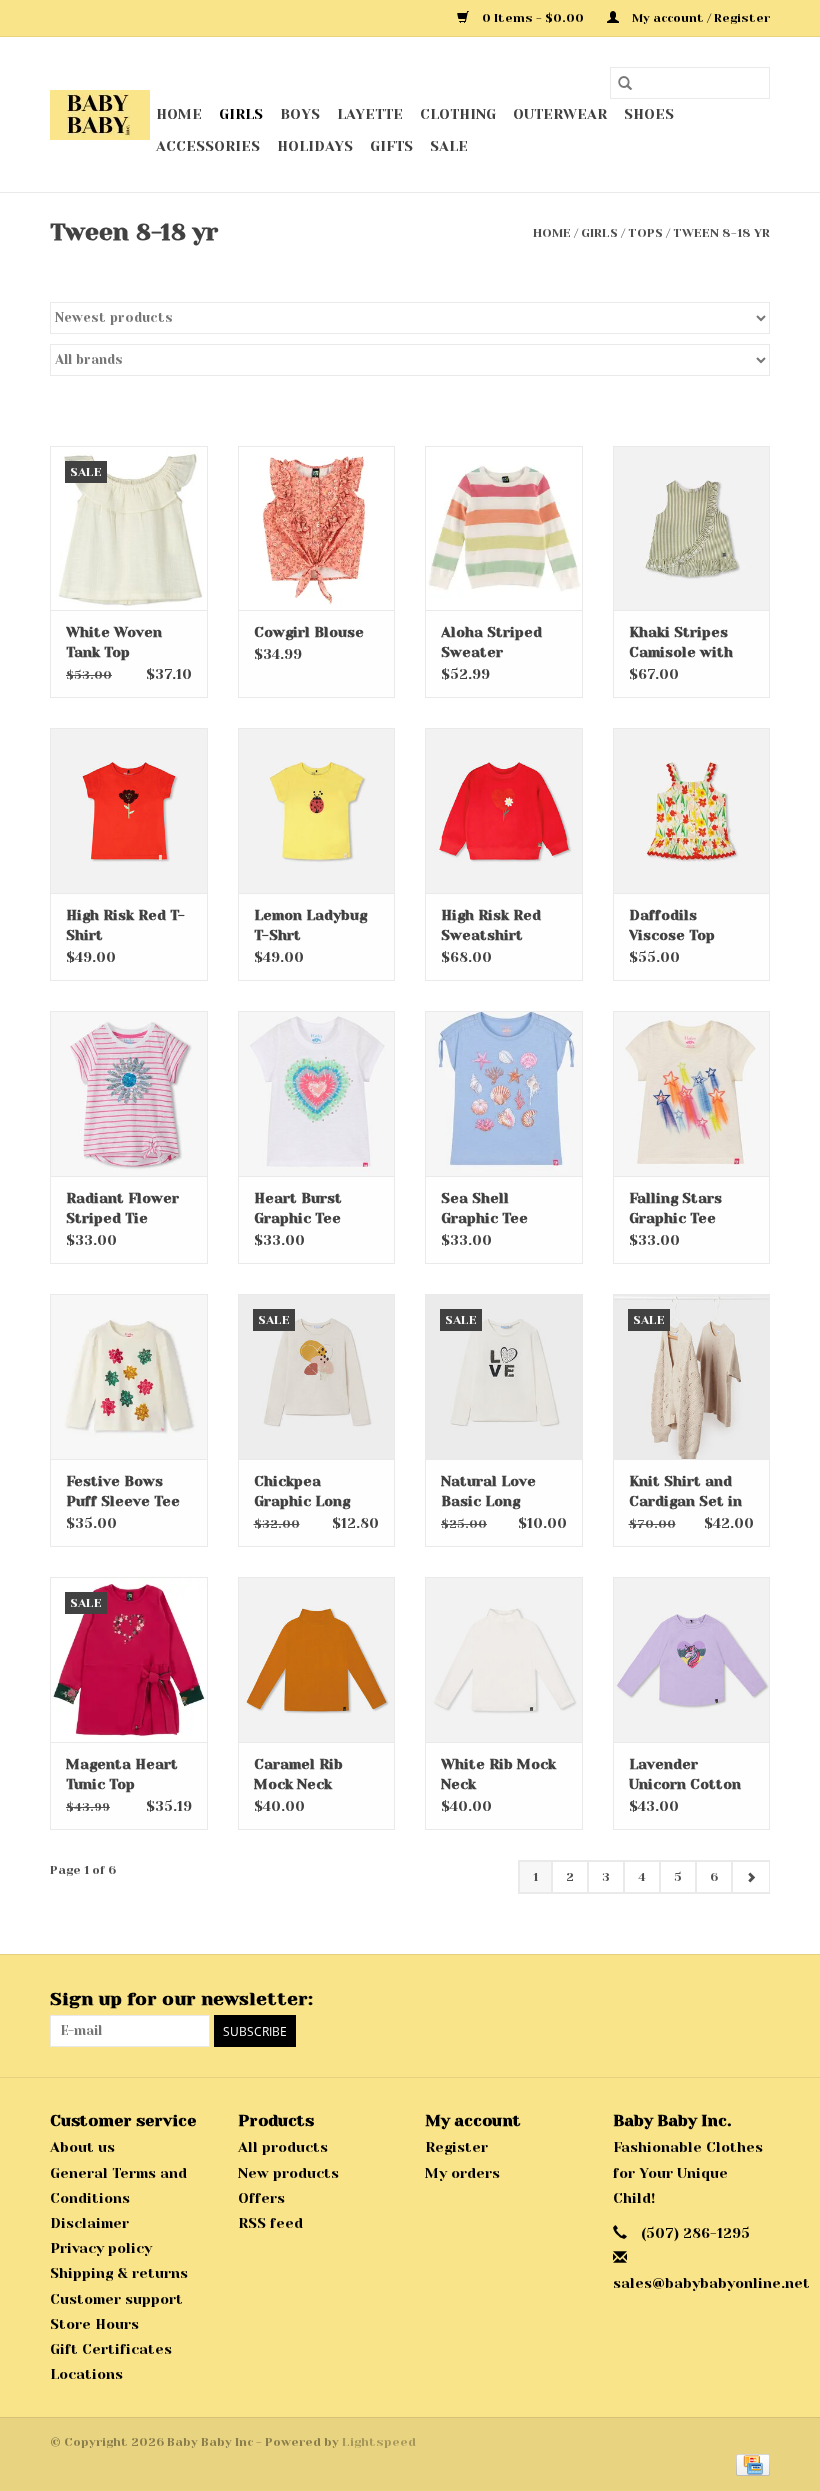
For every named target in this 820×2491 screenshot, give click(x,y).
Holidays (315, 146)
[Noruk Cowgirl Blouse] (317, 528)
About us (82, 2147)
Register (456, 2147)
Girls (241, 114)
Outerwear (560, 114)
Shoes (649, 114)
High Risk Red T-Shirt (125, 925)
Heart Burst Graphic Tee (298, 1208)
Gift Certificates (111, 2349)
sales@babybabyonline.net (711, 2283)
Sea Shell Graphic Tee (484, 1208)
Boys (300, 114)
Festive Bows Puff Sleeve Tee (123, 1491)
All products (283, 2147)
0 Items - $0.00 (533, 18)
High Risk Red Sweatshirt (491, 925)
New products (288, 2173)
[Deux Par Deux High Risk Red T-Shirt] (129, 810)
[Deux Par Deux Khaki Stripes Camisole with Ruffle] (692, 528)
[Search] (625, 83)
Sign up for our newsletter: (181, 1999)
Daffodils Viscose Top (672, 925)
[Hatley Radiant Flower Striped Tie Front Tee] (129, 1093)
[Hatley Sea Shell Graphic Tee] (504, 1093)
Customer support (116, 2299)
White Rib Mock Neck (498, 1774)
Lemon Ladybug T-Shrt (310, 925)
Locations (86, 2374)
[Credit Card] (749, 2464)
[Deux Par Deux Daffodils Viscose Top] (692, 810)
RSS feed (270, 2223)
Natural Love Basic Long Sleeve (488, 1492)
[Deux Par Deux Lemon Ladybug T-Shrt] (317, 810)
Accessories (208, 146)
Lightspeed (379, 2442)
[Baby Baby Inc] (100, 115)
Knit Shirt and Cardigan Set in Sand (685, 1492)
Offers (261, 2198)
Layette (370, 114)
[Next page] (750, 1877)
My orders (462, 2173)
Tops (645, 233)
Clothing (458, 114)
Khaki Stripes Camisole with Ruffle (681, 643)
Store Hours (94, 2324)
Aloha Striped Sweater (491, 642)
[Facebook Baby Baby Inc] (718, 2000)
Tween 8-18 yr (721, 233)
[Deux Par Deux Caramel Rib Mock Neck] (317, 1659)
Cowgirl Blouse (309, 632)
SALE (449, 146)
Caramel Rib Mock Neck (298, 1774)
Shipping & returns (119, 2273)
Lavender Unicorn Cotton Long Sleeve (685, 1775)
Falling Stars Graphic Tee (675, 1208)
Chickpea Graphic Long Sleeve (302, 1492)
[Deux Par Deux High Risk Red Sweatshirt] (504, 810)
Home (179, 114)
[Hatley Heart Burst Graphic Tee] (317, 1093)
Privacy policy (101, 2248)
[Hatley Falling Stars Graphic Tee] (692, 1093)
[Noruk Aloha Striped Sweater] (504, 528)
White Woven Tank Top (114, 642)
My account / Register (699, 18)
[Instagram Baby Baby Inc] (754, 2000)
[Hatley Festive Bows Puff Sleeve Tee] (129, 1376)
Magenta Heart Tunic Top (122, 1774)
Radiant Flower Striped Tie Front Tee (122, 1209)
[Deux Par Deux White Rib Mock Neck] (504, 1659)
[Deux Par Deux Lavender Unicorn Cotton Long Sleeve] (692, 1659)
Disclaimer (89, 2223)
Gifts (391, 146)
